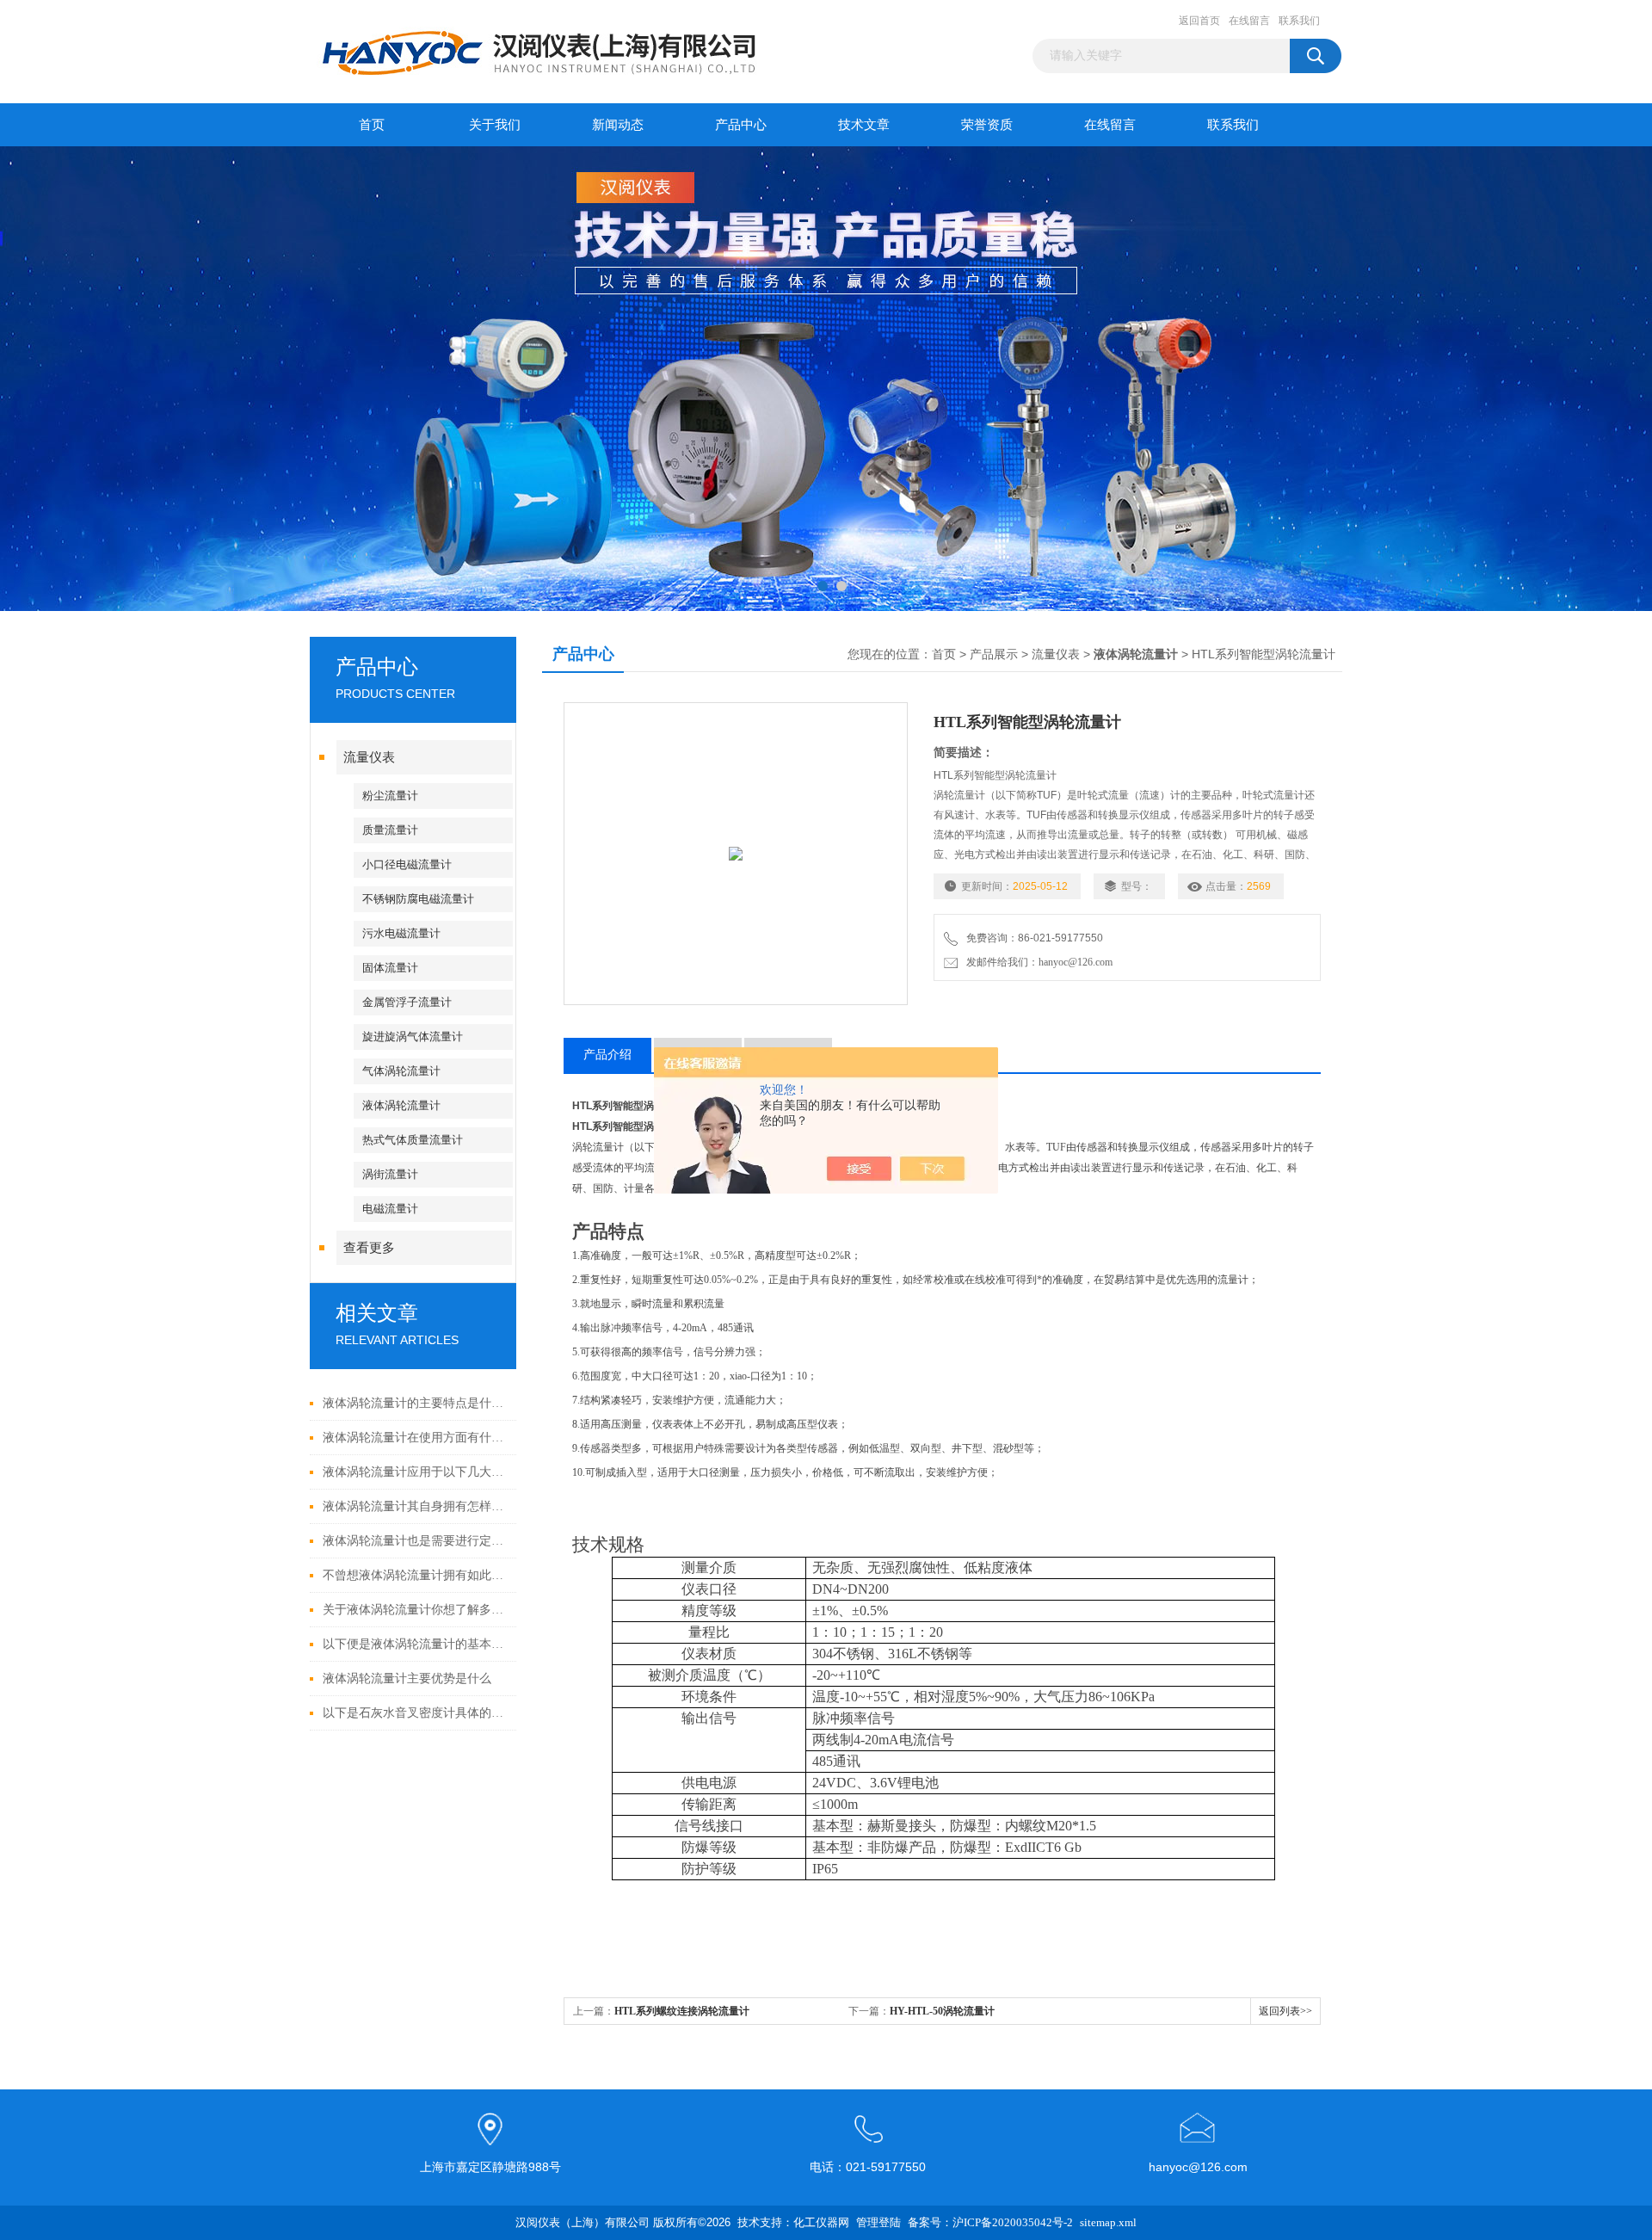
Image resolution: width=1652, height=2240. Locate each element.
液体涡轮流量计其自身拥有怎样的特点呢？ (415, 1506)
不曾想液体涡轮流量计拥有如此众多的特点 (415, 1575)
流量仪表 (369, 757)
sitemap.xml (1108, 2222)
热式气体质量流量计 (413, 1140)
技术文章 (864, 125)
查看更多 (369, 1248)
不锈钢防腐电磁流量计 (418, 899)
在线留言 (1249, 21)
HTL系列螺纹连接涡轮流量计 (682, 2011)
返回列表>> (1285, 2011)
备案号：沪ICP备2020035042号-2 (990, 2222)
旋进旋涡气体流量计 (413, 1037)
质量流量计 (390, 830)
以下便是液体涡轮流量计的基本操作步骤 (415, 1644)
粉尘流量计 (390, 796)
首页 (372, 125)
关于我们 (495, 125)
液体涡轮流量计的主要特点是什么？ (415, 1403)
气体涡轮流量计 (401, 1071)
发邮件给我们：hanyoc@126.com (1037, 962)
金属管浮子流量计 (407, 1002)
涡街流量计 (390, 1174)
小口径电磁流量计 (407, 864)
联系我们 (1299, 21)
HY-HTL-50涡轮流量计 (942, 2011)
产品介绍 (607, 1055)
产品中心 (741, 125)
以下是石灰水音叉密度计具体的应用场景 (415, 1713)
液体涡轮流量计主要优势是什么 (407, 1678)
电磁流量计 (390, 1209)
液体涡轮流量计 (401, 1105)
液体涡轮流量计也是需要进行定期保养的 (415, 1541)
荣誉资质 (987, 125)
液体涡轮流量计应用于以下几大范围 (415, 1472)
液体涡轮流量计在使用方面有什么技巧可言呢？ (415, 1438)
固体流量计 (390, 968)
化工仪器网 (821, 2222)
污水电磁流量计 (401, 933)
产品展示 (994, 654)
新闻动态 (618, 125)
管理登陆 (878, 2222)
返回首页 (1199, 21)
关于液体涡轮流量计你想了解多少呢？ (415, 1610)
